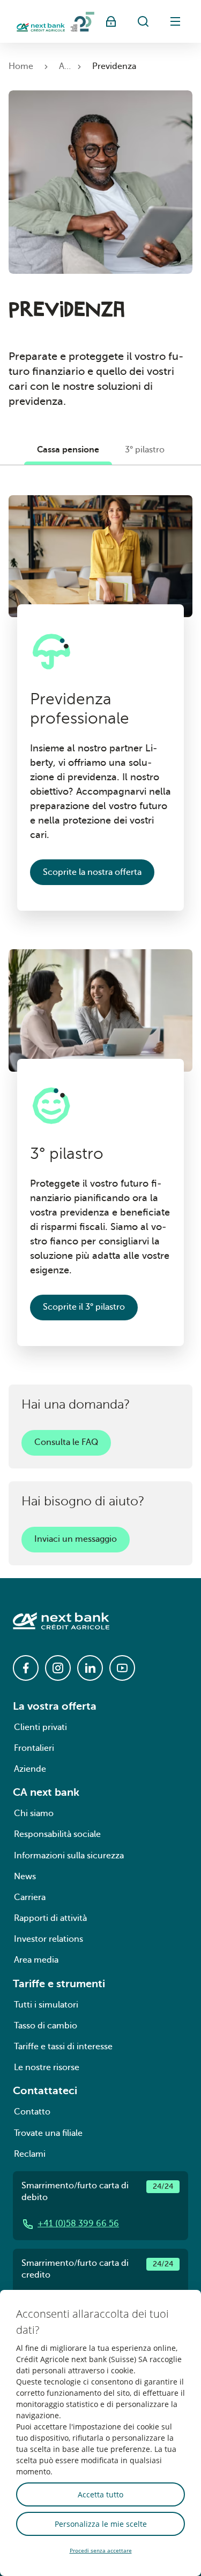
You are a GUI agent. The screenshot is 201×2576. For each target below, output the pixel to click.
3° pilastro (145, 450)
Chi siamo (34, 1813)
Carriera (30, 1897)
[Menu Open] (175, 21)
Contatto (32, 2112)
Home (21, 66)
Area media (36, 1960)
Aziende (30, 1769)
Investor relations (49, 1939)
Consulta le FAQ (66, 1442)
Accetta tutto (100, 2494)
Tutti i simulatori (46, 2005)
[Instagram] (58, 1668)
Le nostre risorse (47, 2067)
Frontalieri (34, 1748)
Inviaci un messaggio (76, 1539)
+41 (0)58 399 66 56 (78, 2224)
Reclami (30, 2154)
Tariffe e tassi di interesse (63, 2047)
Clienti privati (40, 1727)
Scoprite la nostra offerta (92, 872)
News (25, 1877)
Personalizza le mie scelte (101, 2524)
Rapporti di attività (50, 1918)
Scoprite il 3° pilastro (84, 1307)
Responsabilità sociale (57, 1834)
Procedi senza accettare (101, 2550)
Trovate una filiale (48, 2133)
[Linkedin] (90, 1668)
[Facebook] (26, 1668)
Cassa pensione (68, 450)
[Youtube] (122, 1668)
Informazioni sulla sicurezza (69, 1856)
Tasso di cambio (46, 2026)
